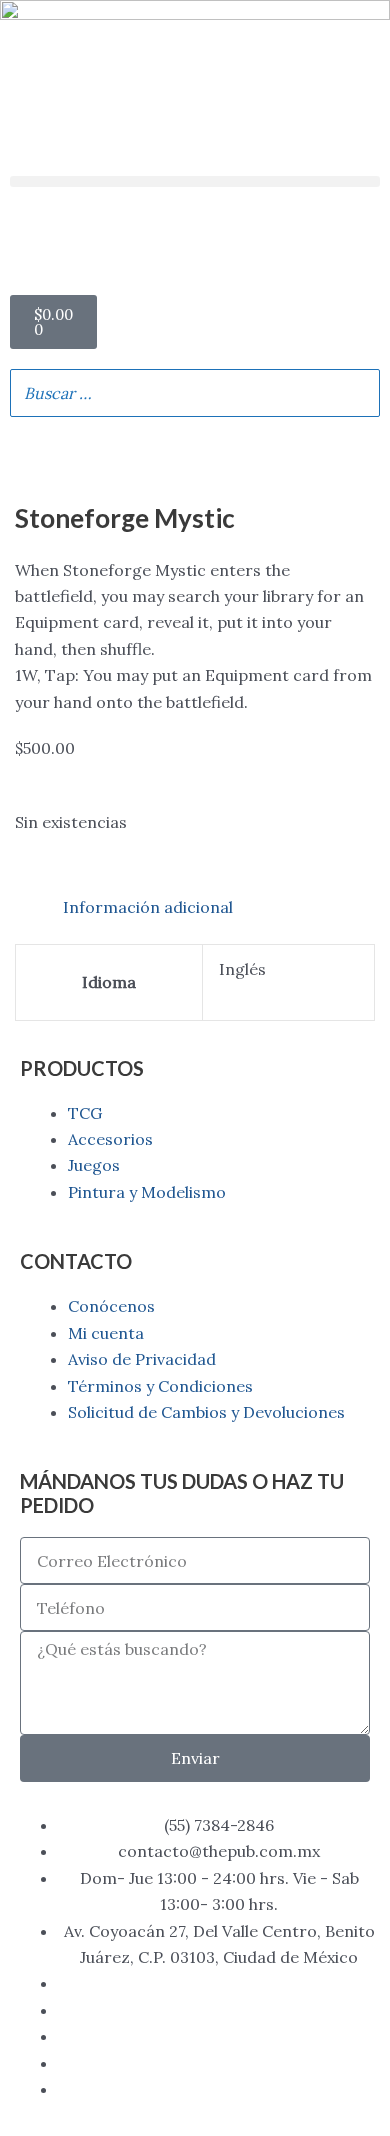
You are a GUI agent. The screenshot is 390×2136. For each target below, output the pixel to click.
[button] (195, 181)
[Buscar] (359, 393)
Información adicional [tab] (148, 907)
